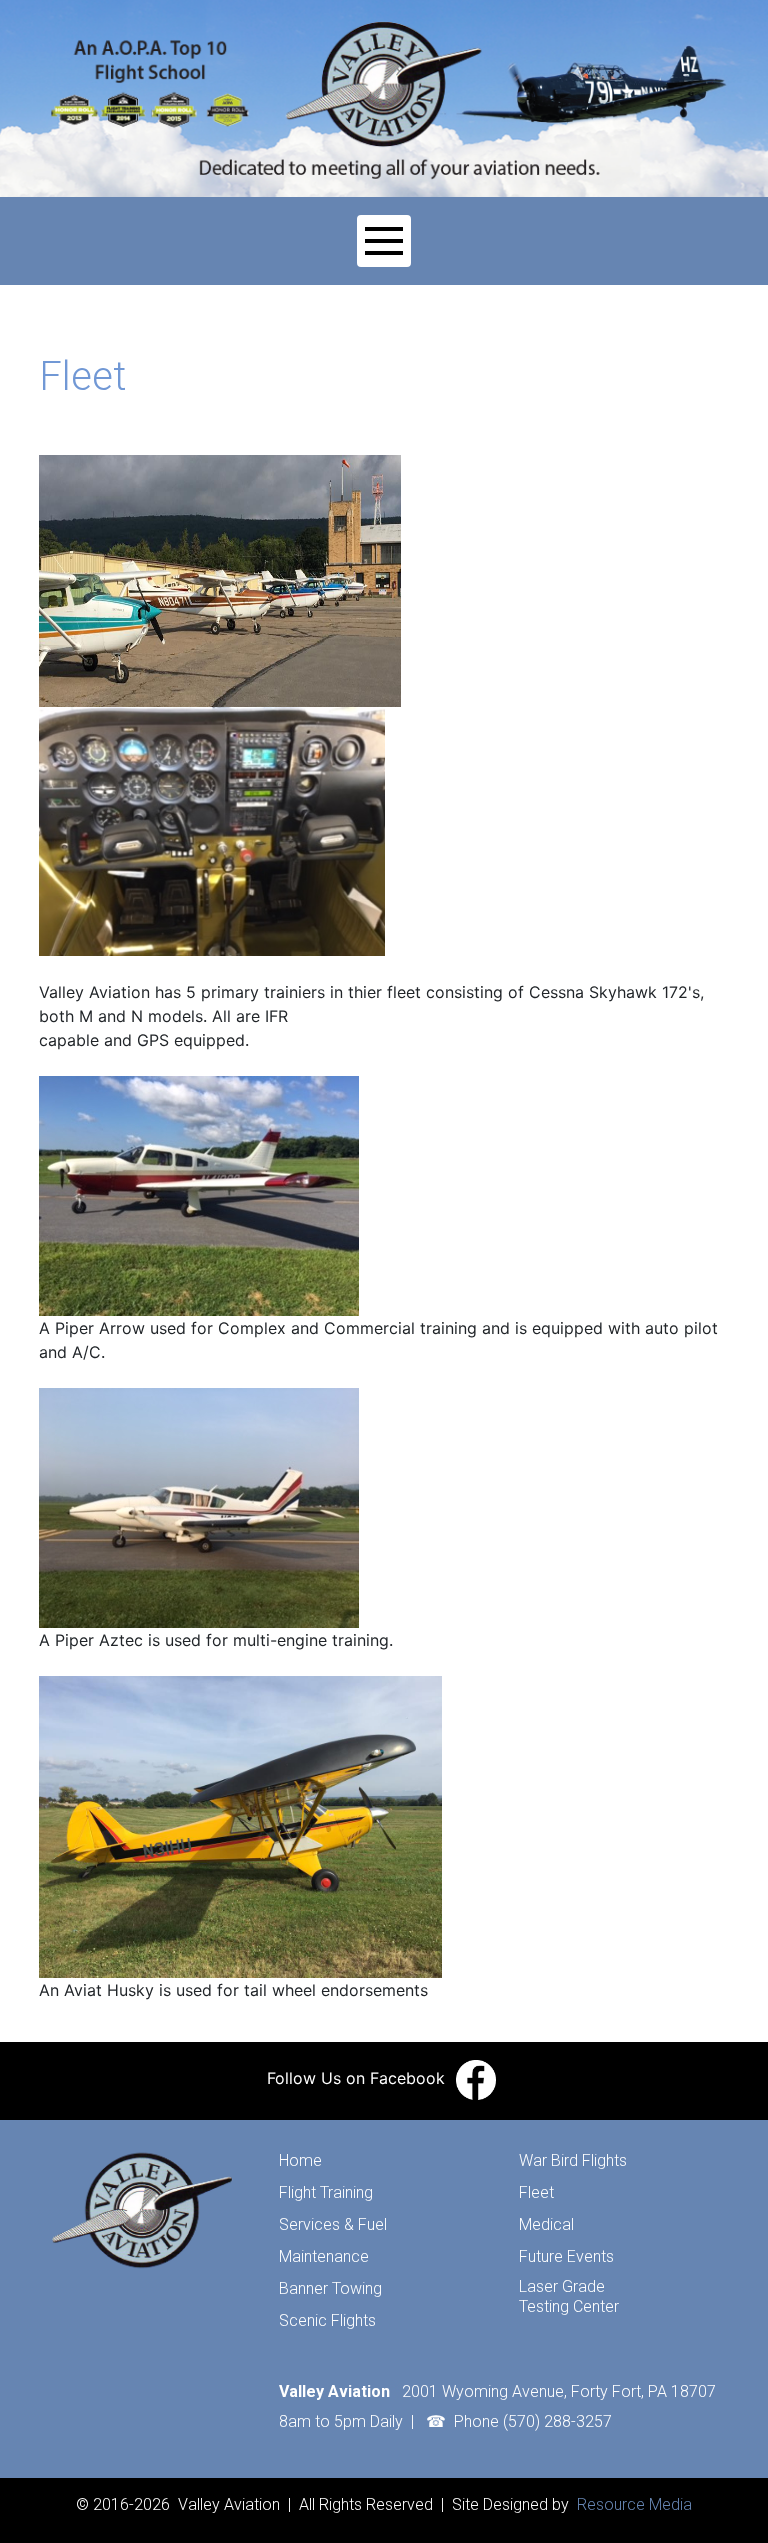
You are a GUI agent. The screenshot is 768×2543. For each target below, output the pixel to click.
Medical (546, 2224)
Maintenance (324, 2256)
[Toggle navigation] (384, 241)
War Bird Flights (573, 2160)
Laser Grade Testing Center (569, 2296)
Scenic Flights (327, 2320)
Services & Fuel (333, 2224)
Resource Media (632, 2504)
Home (300, 2160)
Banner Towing (330, 2288)
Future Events (566, 2256)
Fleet (536, 2192)
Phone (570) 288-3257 (533, 2421)
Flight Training (326, 2192)
